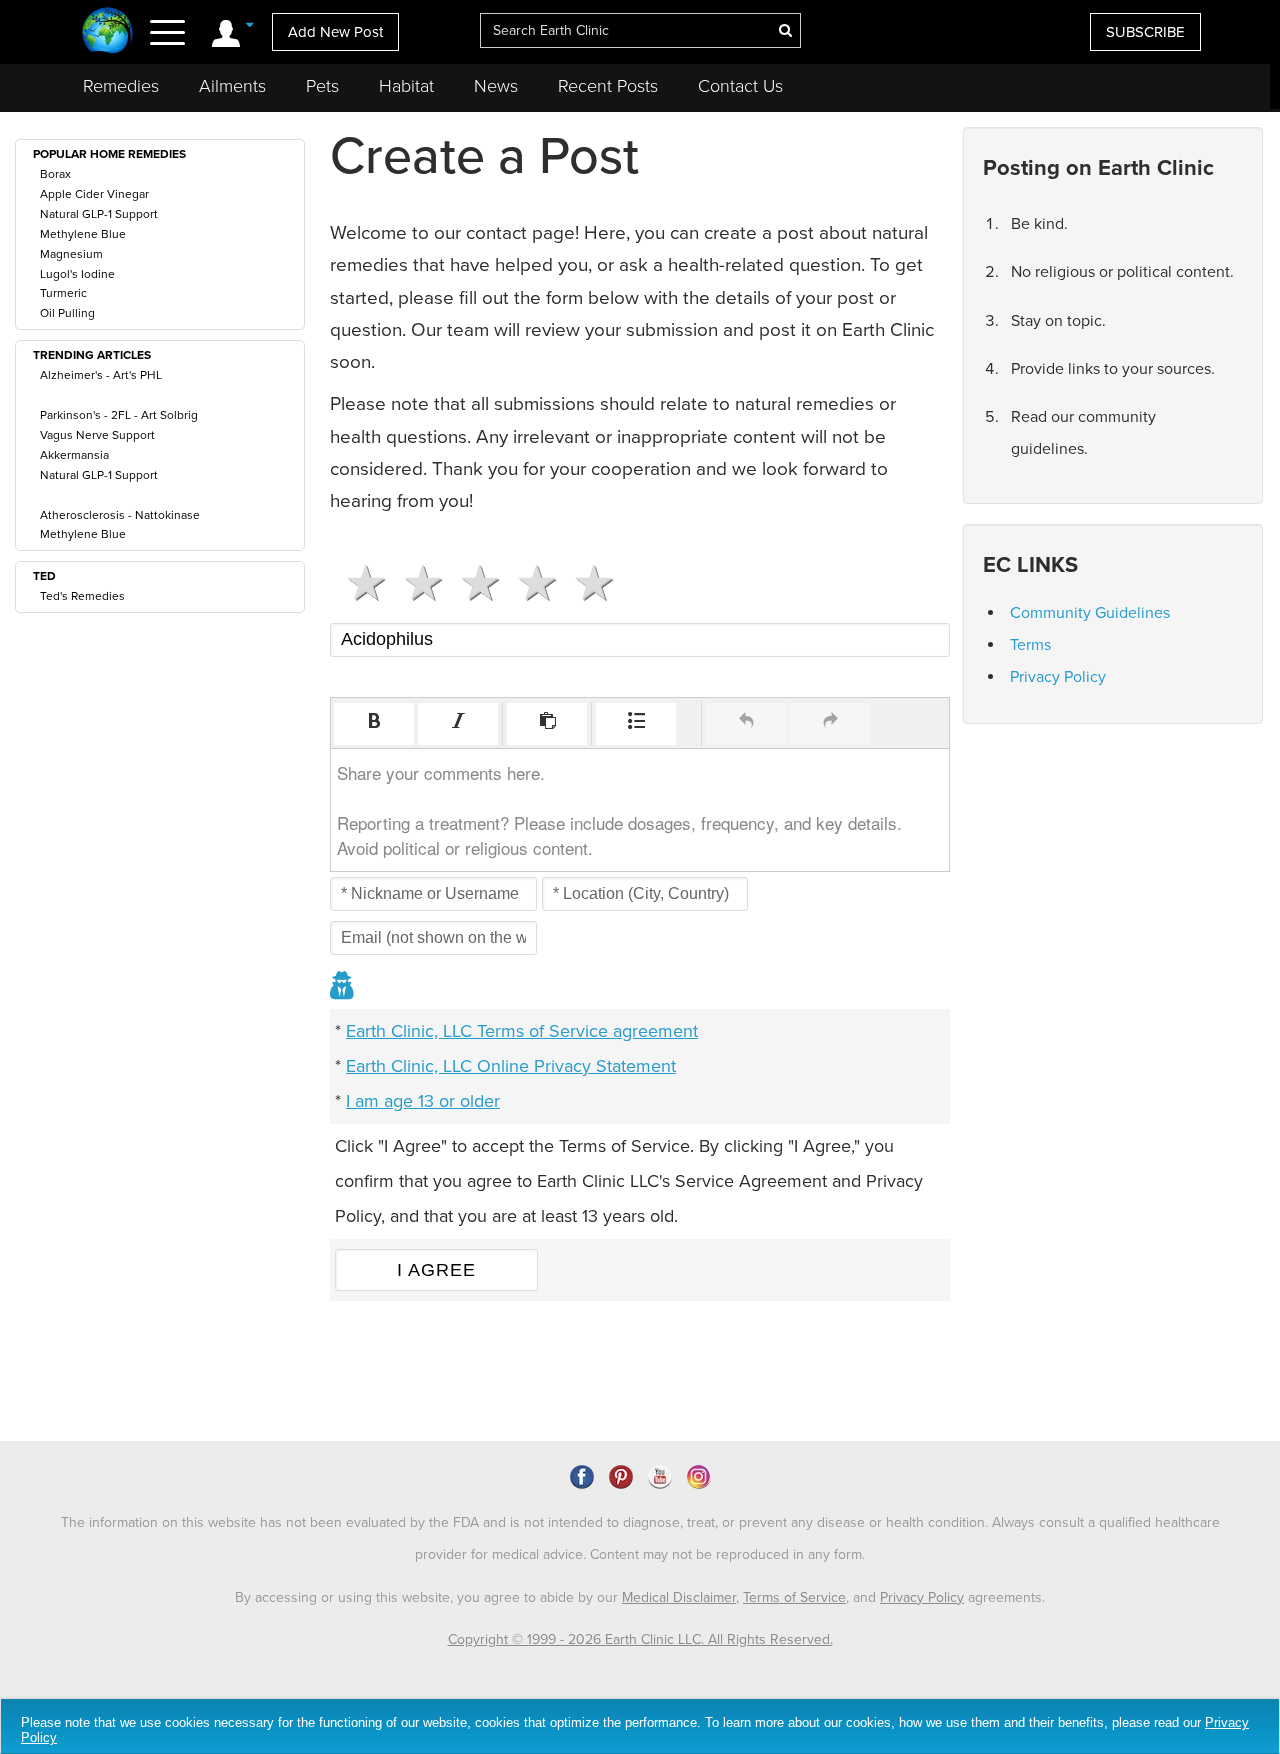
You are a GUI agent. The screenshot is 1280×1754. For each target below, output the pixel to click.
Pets (322, 86)
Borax (55, 174)
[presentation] (374, 724)
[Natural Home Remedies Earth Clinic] (107, 32)
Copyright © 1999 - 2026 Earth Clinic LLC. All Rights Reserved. (640, 1639)
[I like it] (529, 583)
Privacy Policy (1058, 677)
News (496, 86)
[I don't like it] (415, 583)
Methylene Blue (83, 234)
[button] (374, 724)
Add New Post (335, 32)
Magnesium (71, 254)
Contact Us (740, 86)
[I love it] (586, 583)
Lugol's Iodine (77, 274)
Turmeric (63, 293)
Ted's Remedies (82, 596)
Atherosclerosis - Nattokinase (120, 515)
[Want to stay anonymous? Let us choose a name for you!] (343, 987)
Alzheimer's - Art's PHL (101, 375)
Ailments (232, 86)
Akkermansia (74, 455)
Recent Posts (608, 86)
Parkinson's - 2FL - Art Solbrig (119, 415)
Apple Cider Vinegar (94, 194)
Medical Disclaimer (679, 1597)
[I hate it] (358, 583)
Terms (1030, 645)
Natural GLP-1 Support (99, 214)
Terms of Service (794, 1597)
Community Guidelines (1090, 613)
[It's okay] (472, 583)
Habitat (406, 86)
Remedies (121, 86)
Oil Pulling (67, 313)
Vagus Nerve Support (97, 435)
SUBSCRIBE (1145, 32)
